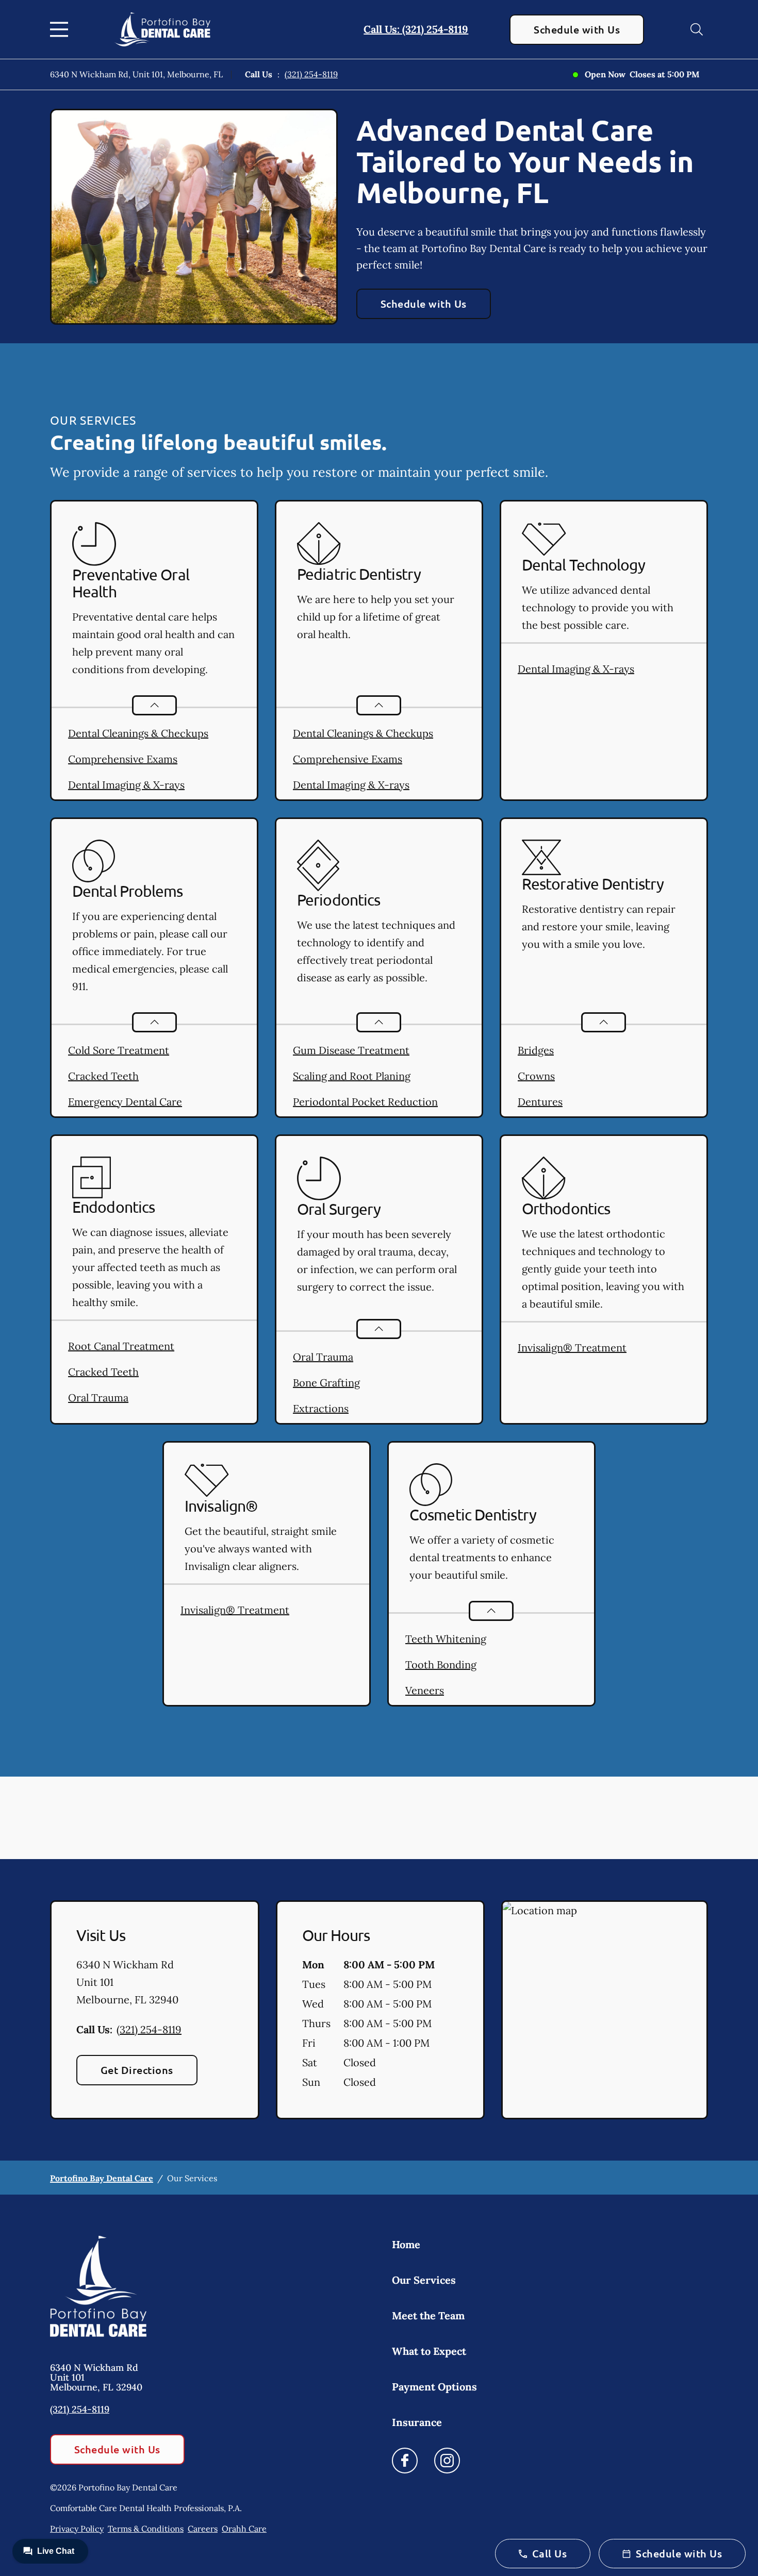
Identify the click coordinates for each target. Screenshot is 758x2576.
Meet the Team (428, 2315)
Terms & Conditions (146, 2529)
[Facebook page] (405, 2461)
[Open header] (61, 29)
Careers (203, 2529)
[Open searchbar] (697, 29)
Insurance (417, 2422)
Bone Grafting (326, 1383)
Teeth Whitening (446, 1639)
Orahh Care (244, 2529)
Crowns (536, 1076)
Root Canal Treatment (121, 1346)
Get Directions (137, 2070)
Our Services (424, 2280)
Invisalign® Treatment (572, 1348)
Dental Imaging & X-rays (126, 785)
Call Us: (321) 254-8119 (416, 29)
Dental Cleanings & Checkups (138, 733)
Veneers (425, 1690)
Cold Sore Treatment (119, 1050)
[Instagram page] (447, 2461)
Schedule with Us (577, 29)
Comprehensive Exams (123, 759)
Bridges (536, 1050)
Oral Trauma (98, 1398)
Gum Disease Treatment (351, 1050)
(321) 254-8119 (311, 74)
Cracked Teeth (103, 1076)
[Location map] (605, 2010)
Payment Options (434, 2387)
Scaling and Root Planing (352, 1076)
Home (406, 2244)
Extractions (321, 1408)
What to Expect (429, 2351)
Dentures (540, 1102)
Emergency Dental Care (125, 1102)
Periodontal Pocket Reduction (365, 1102)
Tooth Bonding (441, 1665)
